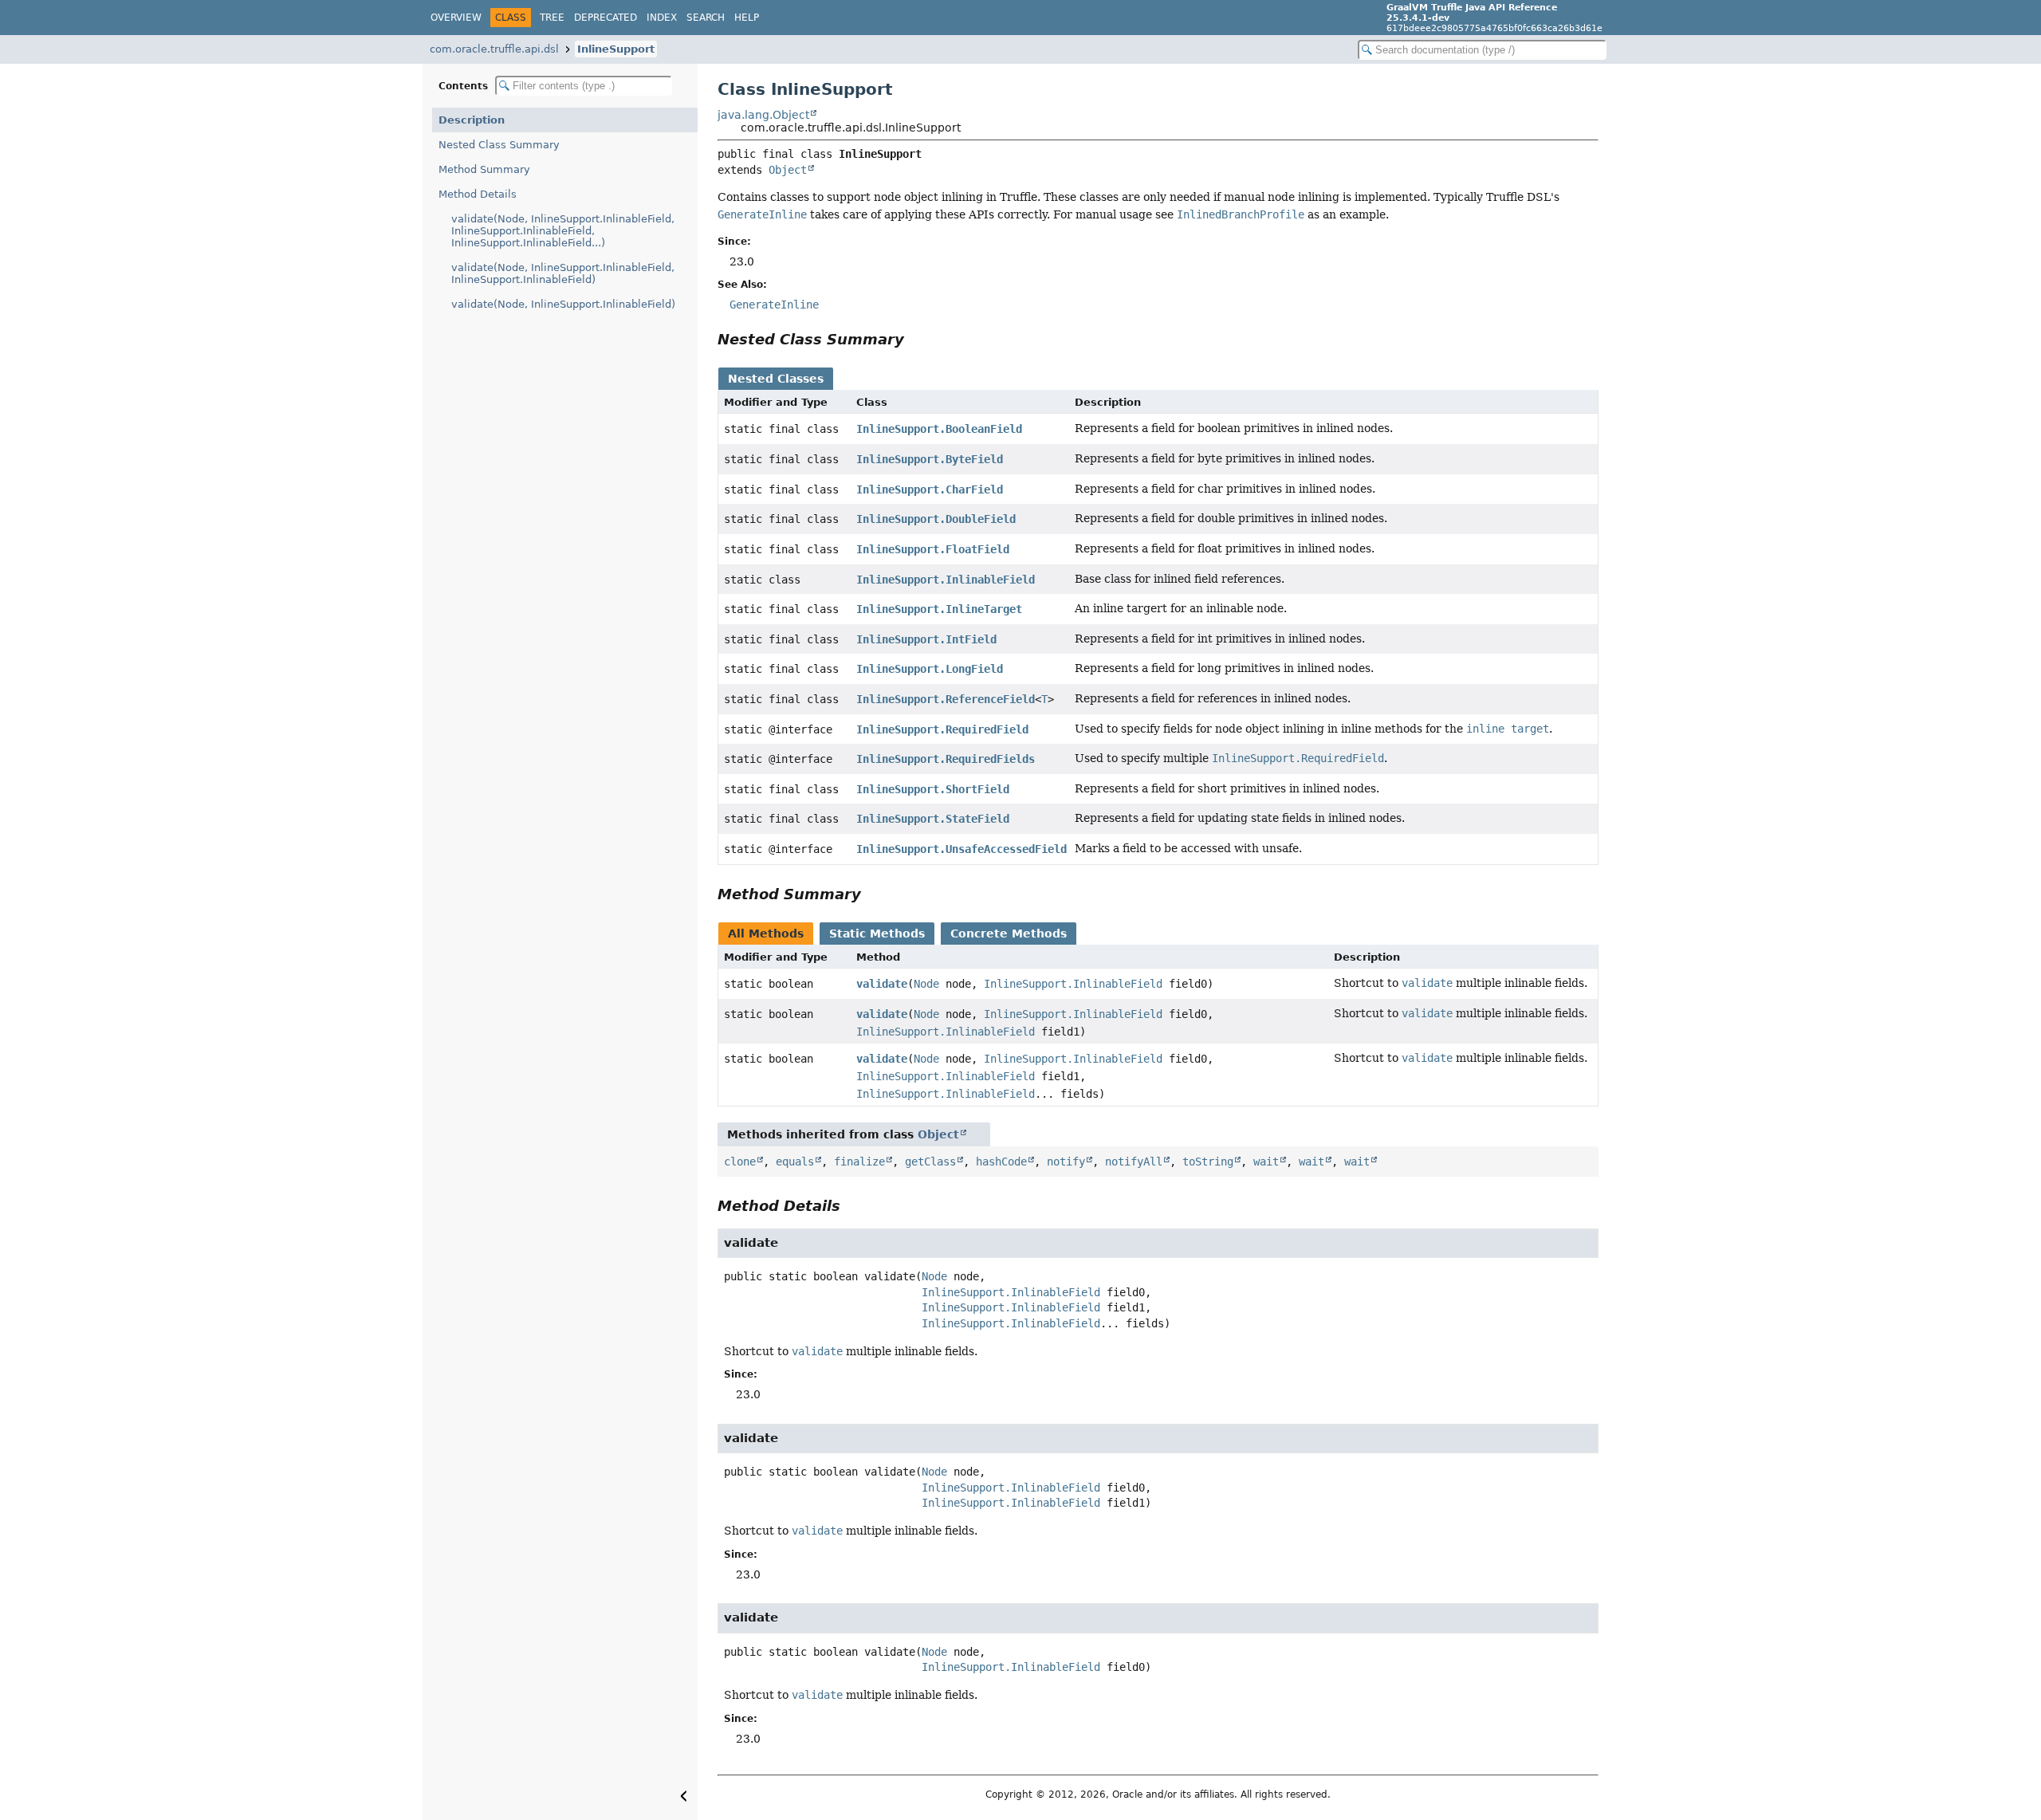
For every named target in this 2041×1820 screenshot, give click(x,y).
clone (740, 1162)
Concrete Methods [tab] (1009, 934)
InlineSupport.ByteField (930, 459)
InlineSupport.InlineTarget (939, 609)
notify (1066, 1162)
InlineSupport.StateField (933, 819)
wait (1266, 1162)
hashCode (1001, 1162)
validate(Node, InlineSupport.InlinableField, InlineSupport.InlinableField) (563, 273)
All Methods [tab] (766, 934)
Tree (552, 18)
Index (662, 18)
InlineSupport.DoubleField (936, 519)
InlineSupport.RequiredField (942, 729)
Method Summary (484, 169)
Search (706, 18)
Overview (456, 18)
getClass (930, 1162)
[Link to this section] (915, 339)
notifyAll (1134, 1162)
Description (472, 120)
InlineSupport (616, 49)
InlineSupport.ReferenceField (946, 699)
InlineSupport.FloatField (933, 549)
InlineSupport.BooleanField (939, 429)
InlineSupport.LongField (930, 669)
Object (788, 170)
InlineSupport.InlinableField (946, 580)
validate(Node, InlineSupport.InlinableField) (563, 304)
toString (1208, 1162)
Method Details (478, 194)
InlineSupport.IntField (926, 639)
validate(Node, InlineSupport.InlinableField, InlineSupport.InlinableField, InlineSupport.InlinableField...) (563, 231)
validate (882, 984)
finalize (859, 1162)
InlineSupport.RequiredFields (946, 759)
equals (795, 1162)
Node (926, 984)
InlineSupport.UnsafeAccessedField (962, 849)
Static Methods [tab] (877, 934)
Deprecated (606, 18)
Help (747, 18)
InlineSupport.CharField (930, 489)
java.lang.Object (763, 115)
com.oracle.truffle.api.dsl (494, 49)
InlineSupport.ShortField (933, 789)
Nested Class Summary (499, 145)
